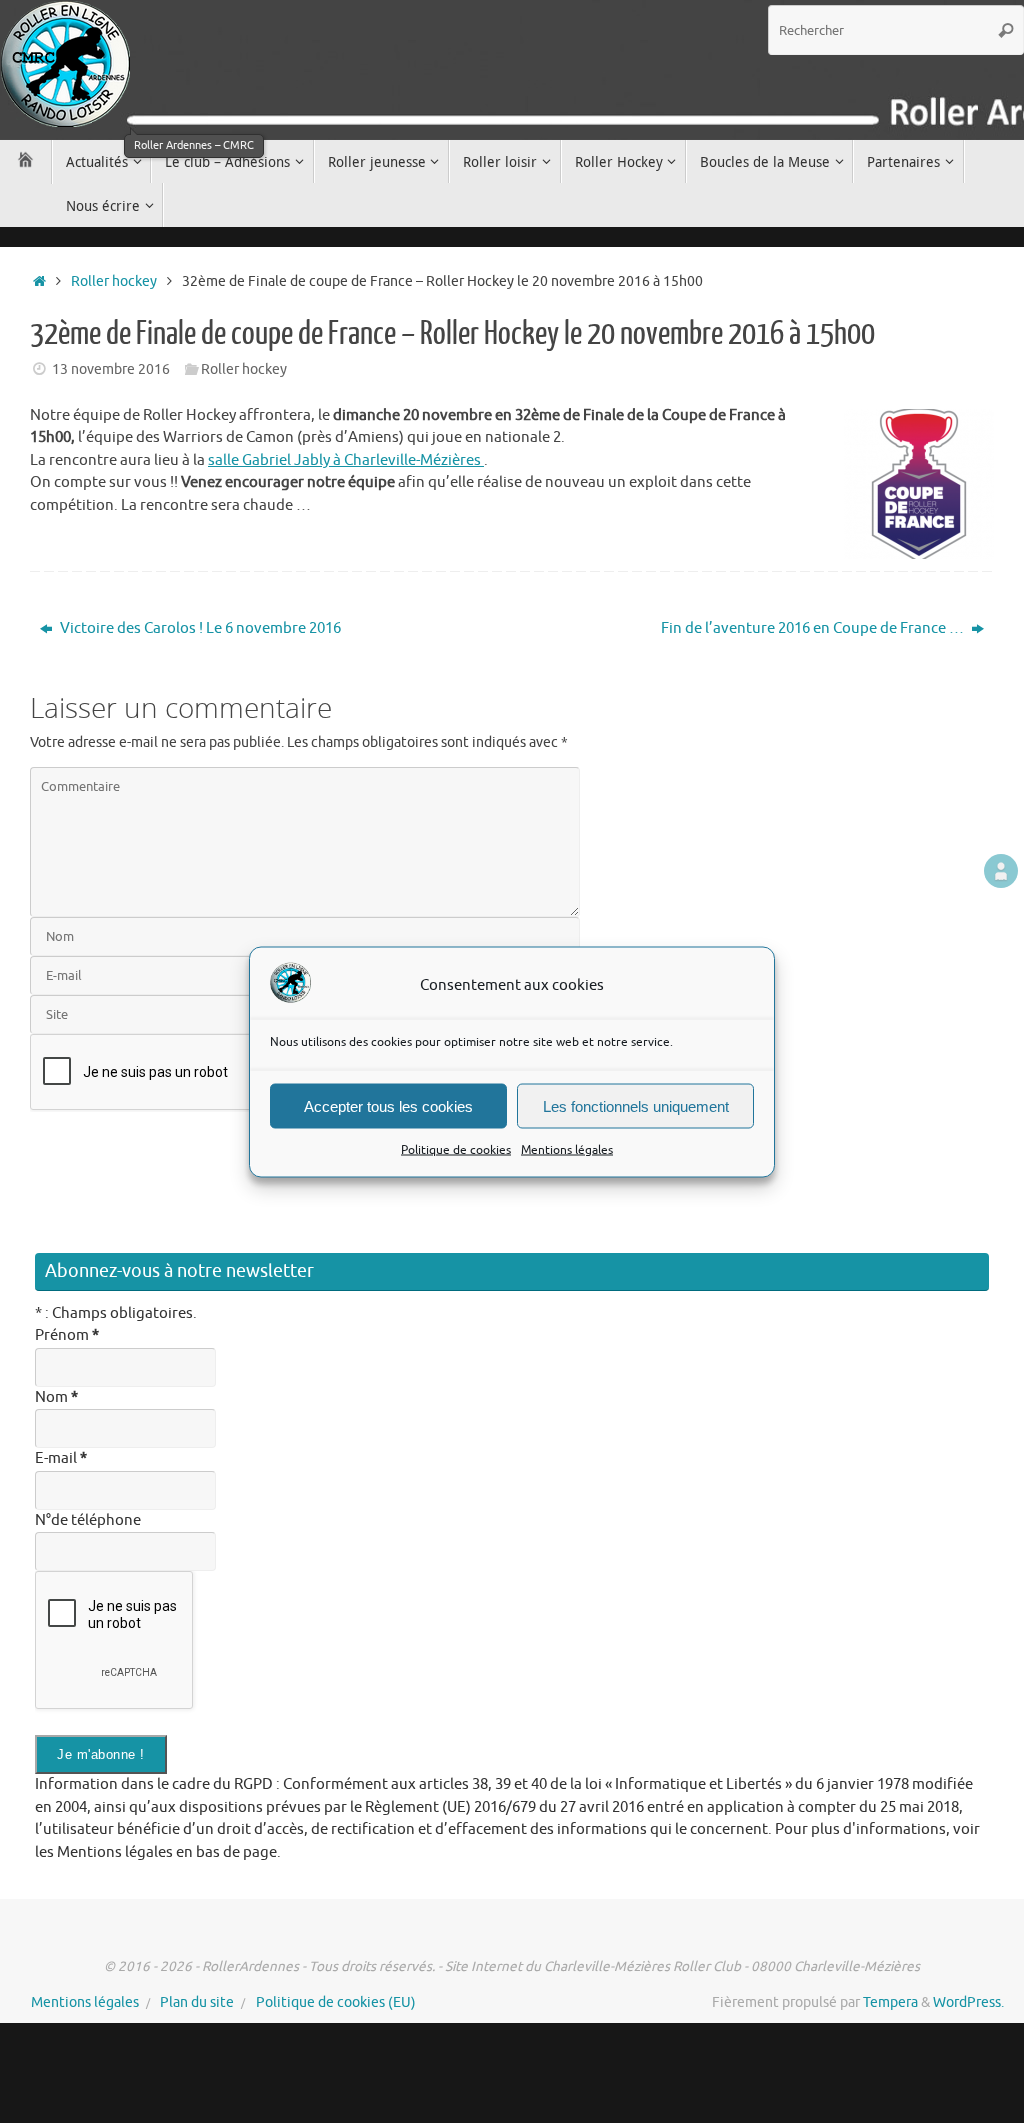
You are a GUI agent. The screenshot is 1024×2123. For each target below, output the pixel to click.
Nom (56, 1397)
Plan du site (197, 2002)
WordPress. (968, 2002)
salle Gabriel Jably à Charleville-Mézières (346, 460)
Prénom (67, 1335)
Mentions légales (567, 1150)
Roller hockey (114, 281)
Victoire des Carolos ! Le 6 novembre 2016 (199, 628)
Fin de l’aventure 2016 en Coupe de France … (814, 628)
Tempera (890, 2002)
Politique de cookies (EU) (336, 2002)
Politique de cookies (456, 1150)
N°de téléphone (88, 1520)
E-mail (61, 1458)
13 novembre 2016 (111, 369)
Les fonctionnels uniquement (636, 1105)
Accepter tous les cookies (388, 1105)
